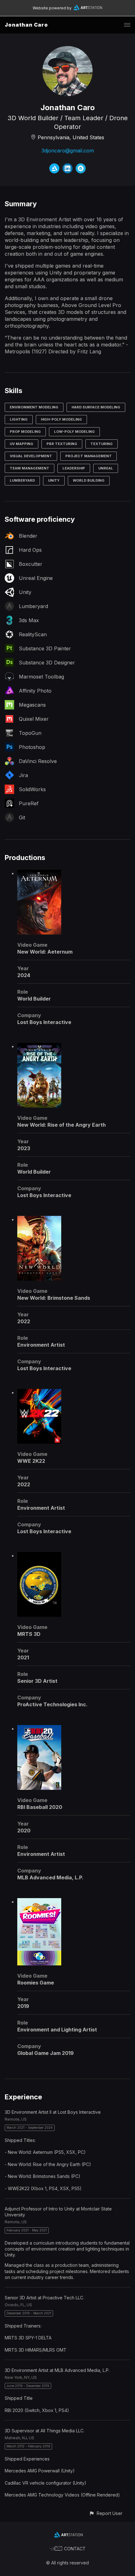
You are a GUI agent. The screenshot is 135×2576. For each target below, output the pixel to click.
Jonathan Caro (26, 25)
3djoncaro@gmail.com (68, 151)
